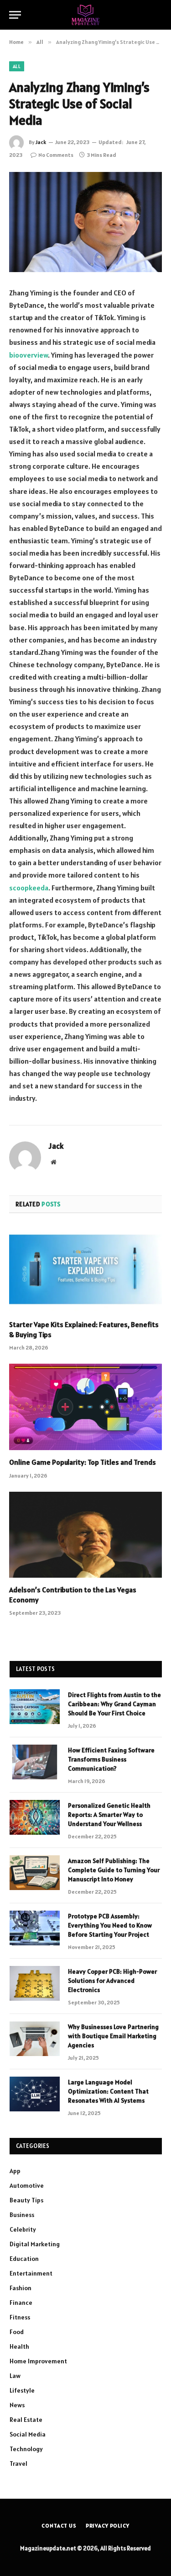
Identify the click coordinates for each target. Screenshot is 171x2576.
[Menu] (15, 15)
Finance (21, 2303)
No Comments (56, 155)
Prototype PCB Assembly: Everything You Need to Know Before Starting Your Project (110, 1925)
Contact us (59, 2525)
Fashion (21, 2288)
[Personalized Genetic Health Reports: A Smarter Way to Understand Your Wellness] (35, 1817)
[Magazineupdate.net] (86, 15)
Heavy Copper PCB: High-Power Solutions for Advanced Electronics (112, 1981)
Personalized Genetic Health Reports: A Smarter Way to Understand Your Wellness (109, 1815)
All (17, 66)
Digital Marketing (35, 2244)
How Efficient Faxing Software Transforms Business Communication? (111, 1759)
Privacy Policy (108, 2525)
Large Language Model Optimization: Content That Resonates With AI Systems (108, 2091)
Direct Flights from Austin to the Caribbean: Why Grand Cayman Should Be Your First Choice (114, 1704)
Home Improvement (38, 2361)
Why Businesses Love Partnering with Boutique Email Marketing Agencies (113, 2036)
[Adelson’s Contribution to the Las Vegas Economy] (85, 1535)
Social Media (28, 2434)
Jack (41, 142)
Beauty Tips (26, 2200)
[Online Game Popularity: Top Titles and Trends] (85, 1407)
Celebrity (23, 2229)
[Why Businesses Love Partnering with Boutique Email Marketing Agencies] (35, 2039)
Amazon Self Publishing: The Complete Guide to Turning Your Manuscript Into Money (114, 1870)
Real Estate (26, 2420)
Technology (26, 2449)
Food (17, 2332)
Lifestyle (22, 2390)
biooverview (28, 355)
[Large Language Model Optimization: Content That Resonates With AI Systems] (35, 2094)
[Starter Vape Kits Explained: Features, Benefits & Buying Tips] (85, 1269)
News (17, 2405)
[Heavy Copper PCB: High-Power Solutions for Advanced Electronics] (35, 1983)
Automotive (27, 2185)
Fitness (20, 2317)
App (15, 2171)
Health (19, 2346)
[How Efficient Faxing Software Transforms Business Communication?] (35, 1762)
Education (24, 2259)
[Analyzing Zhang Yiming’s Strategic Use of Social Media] (85, 222)
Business (22, 2215)
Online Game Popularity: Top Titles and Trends (83, 1462)
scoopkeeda (29, 888)
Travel (18, 2464)
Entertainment (31, 2273)
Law (15, 2376)
